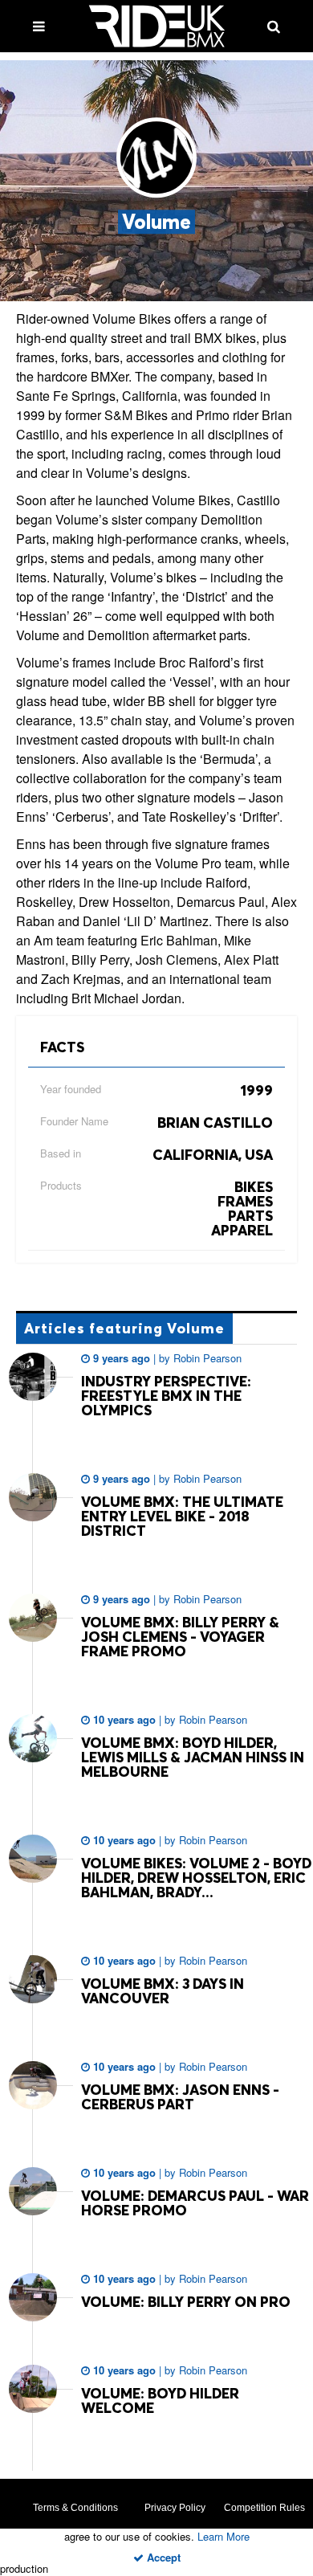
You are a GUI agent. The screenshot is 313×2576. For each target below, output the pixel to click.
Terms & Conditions (75, 2508)
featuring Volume (124, 1328)
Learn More (224, 2536)
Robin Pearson (206, 1358)
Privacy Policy (175, 2508)
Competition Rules (264, 2508)
